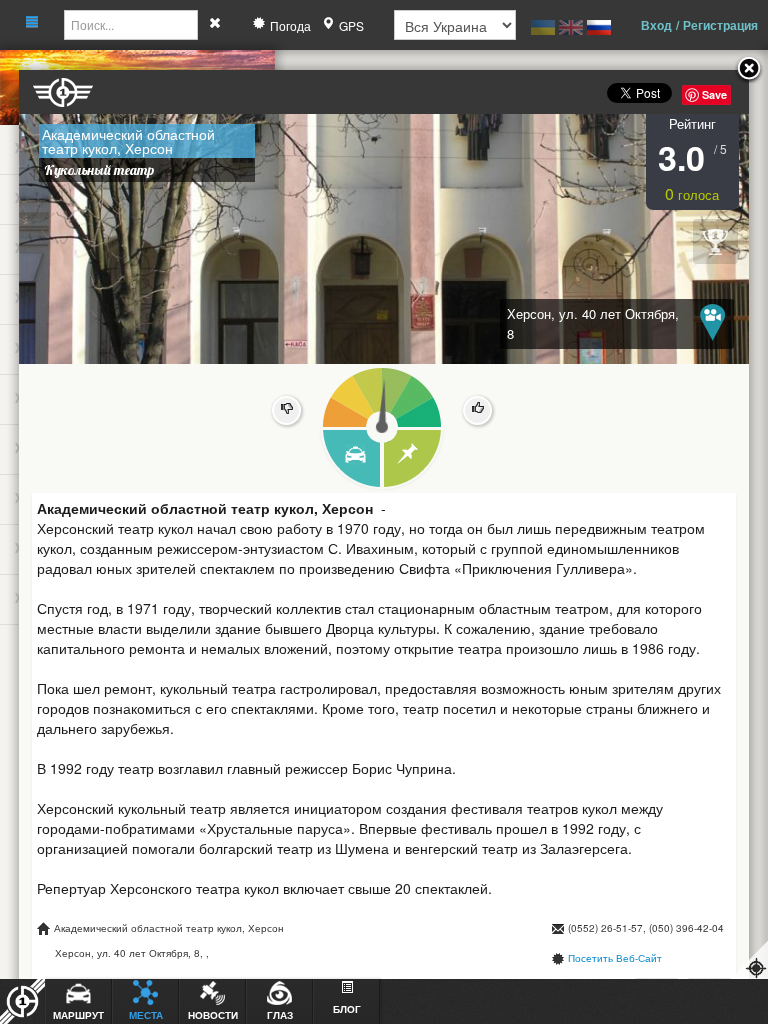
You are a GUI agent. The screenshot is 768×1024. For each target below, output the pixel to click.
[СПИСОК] (413, 459)
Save (714, 94)
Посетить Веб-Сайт (615, 958)
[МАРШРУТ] (350, 459)
